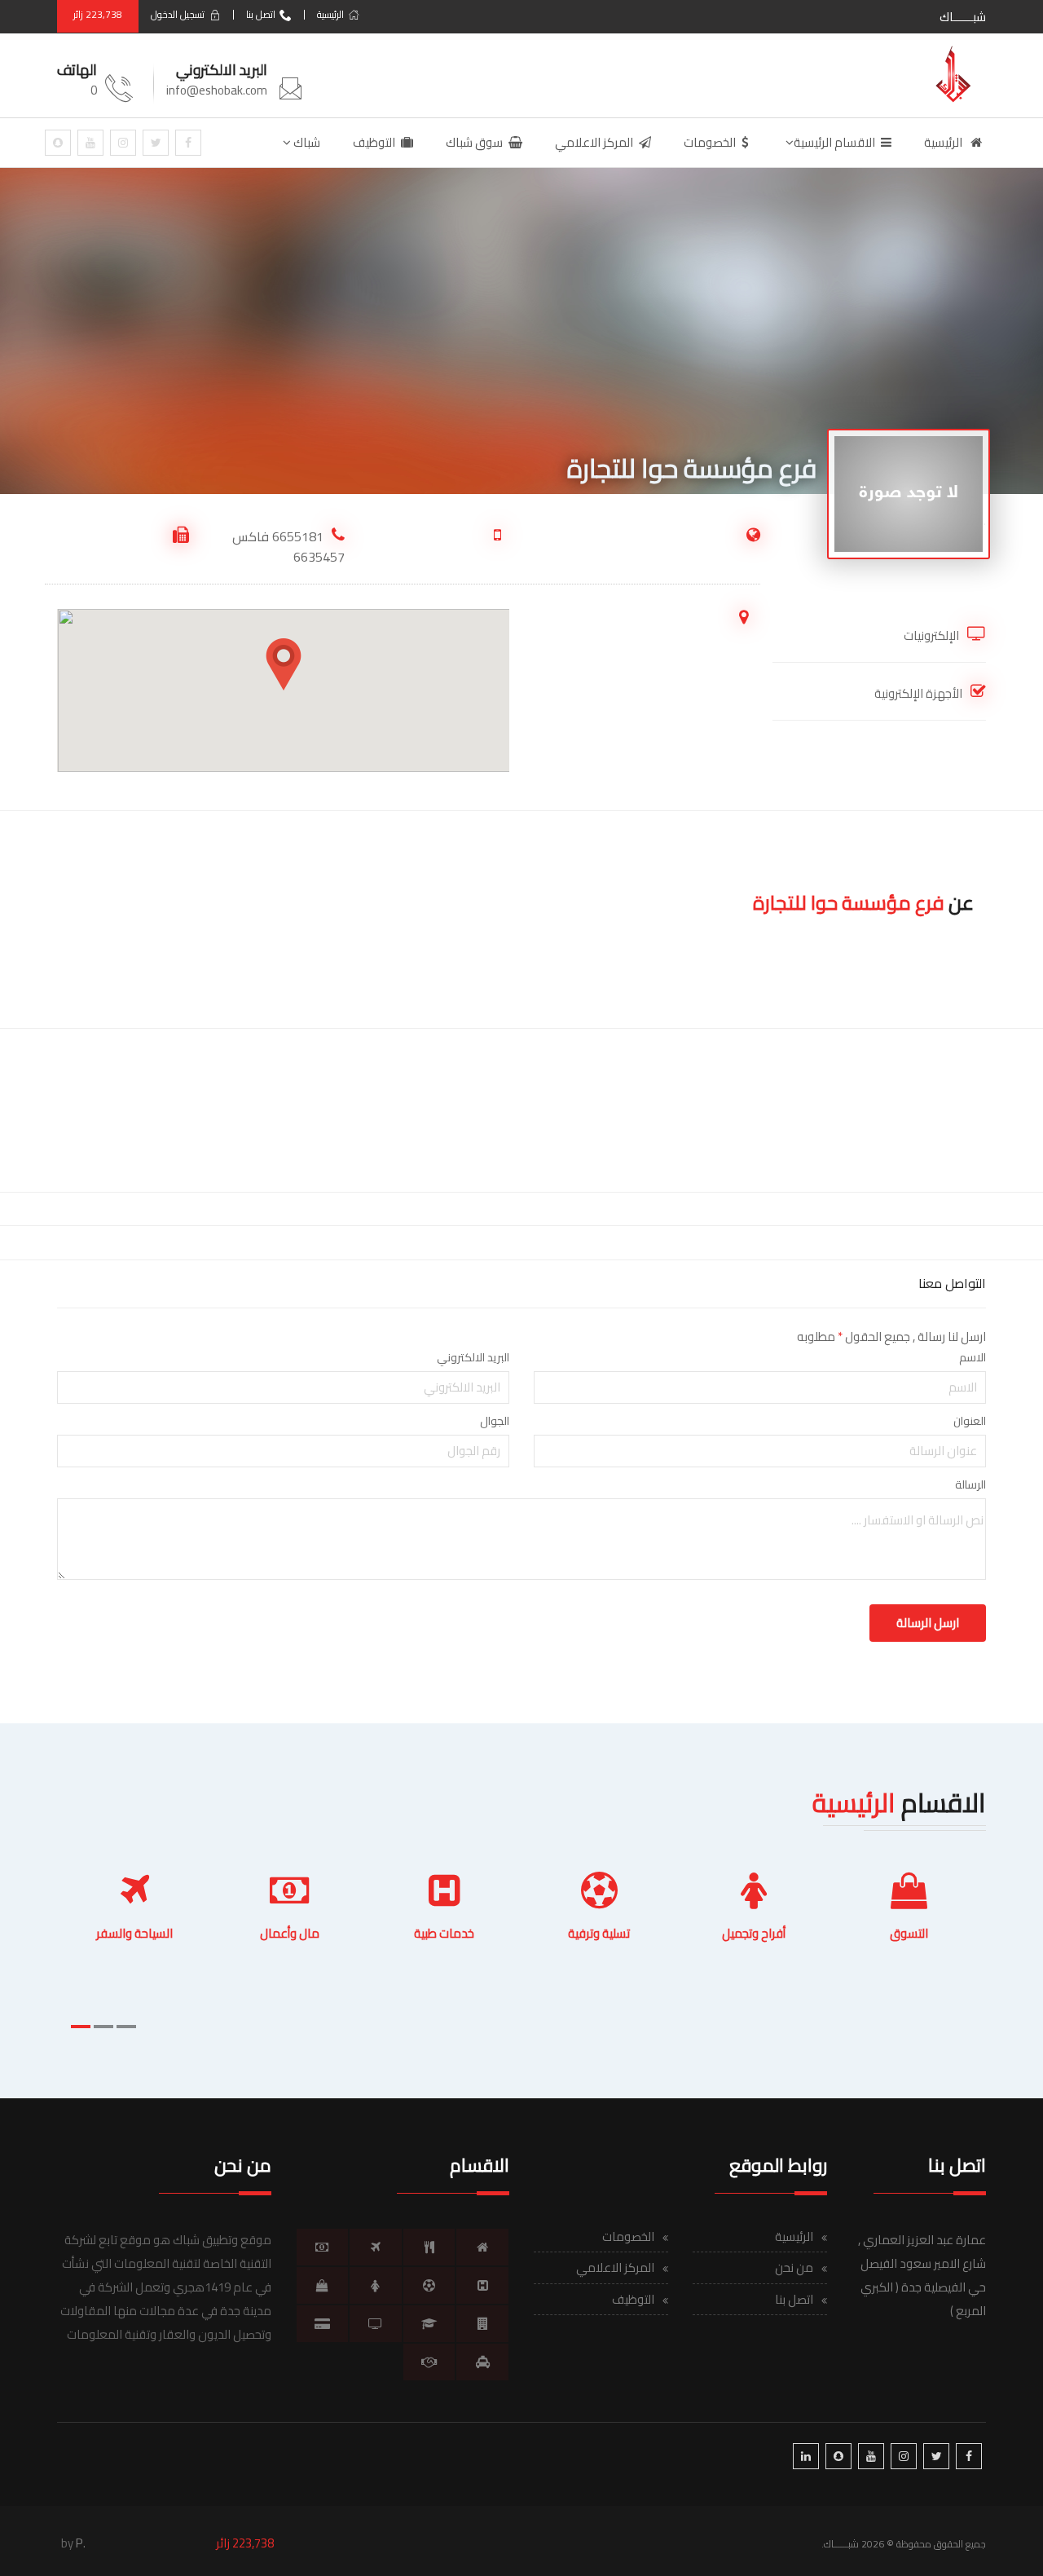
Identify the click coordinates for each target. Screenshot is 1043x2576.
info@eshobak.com (217, 90)
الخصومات (710, 142)
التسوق (909, 1933)
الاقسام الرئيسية (834, 142)
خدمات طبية (444, 1933)
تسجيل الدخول (178, 14)
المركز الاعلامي (594, 142)
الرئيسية (330, 14)
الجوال (495, 1421)
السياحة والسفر (134, 1933)
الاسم (973, 1357)
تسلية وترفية (599, 1933)
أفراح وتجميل (754, 1933)
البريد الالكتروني (473, 1357)
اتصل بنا (261, 14)
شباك (306, 142)
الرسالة (970, 1484)
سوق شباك (474, 142)
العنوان (970, 1421)
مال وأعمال (290, 1933)
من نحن (794, 2267)
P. (81, 2543)
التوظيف (374, 142)
